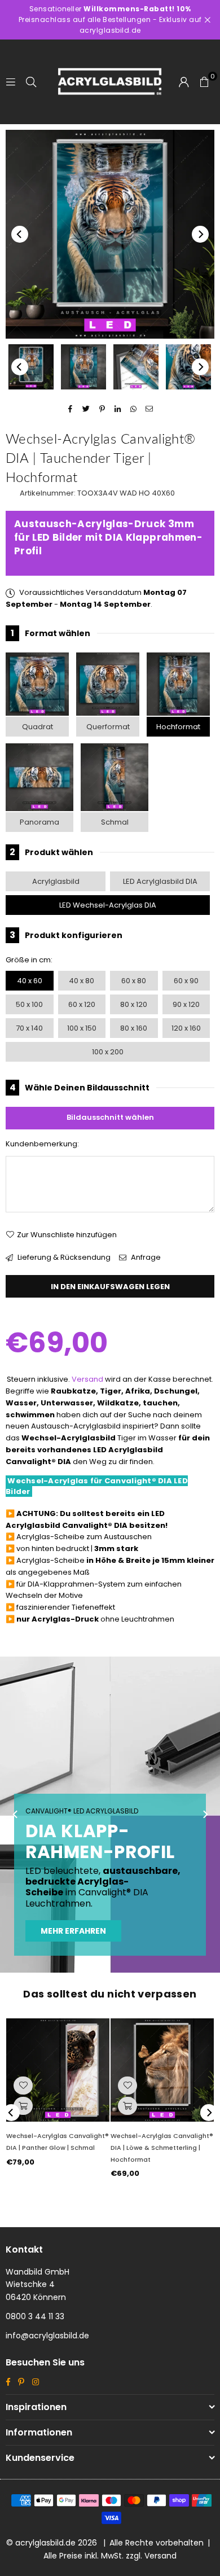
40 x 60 (30, 981)
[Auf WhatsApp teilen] (134, 409)
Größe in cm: (29, 960)
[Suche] (31, 82)
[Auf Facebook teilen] (71, 409)
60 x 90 (186, 981)
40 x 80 (82, 981)
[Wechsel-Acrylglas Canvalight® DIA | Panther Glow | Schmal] (58, 2070)
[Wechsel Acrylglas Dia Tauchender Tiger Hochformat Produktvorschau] (31, 367)
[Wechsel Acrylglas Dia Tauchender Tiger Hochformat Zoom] (188, 367)
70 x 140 (29, 1028)
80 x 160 (134, 1028)
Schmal (115, 822)
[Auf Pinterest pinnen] (102, 409)
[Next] (200, 234)
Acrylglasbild (56, 881)
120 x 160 (186, 1028)
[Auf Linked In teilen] (118, 409)
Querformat (108, 727)
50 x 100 (29, 1004)
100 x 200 (108, 1052)
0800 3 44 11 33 (35, 2316)
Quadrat (38, 727)
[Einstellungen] (184, 82)
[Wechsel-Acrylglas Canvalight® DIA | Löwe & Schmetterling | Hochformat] (162, 2070)
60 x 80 (134, 981)
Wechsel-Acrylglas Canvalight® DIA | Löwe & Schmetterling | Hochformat (162, 2148)
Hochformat (178, 727)
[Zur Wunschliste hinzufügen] (23, 2086)
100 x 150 (82, 1028)
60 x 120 (82, 1004)
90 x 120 (186, 1004)
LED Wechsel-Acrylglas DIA (108, 905)
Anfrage (145, 1257)
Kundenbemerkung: (42, 1144)
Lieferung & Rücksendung (63, 1257)
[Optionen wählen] (23, 2106)
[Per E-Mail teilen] (150, 409)
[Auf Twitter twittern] (87, 409)
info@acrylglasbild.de (47, 2336)
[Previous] (20, 234)
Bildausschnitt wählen (110, 1117)
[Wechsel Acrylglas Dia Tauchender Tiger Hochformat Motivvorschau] (83, 367)
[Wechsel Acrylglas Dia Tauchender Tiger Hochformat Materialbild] (136, 367)
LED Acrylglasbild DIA (160, 881)
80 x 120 (134, 1004)
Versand (87, 1379)
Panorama (39, 822)
